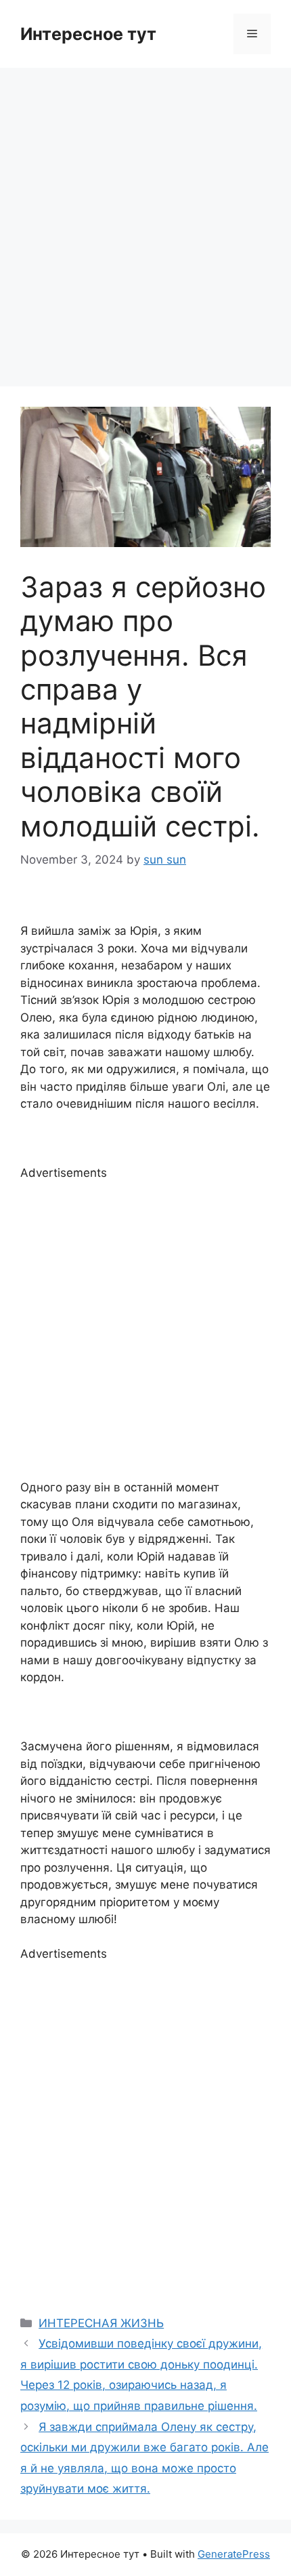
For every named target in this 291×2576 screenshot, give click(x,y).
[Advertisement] (145, 220)
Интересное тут (88, 34)
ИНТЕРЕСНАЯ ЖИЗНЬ (101, 2323)
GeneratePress (234, 2554)
